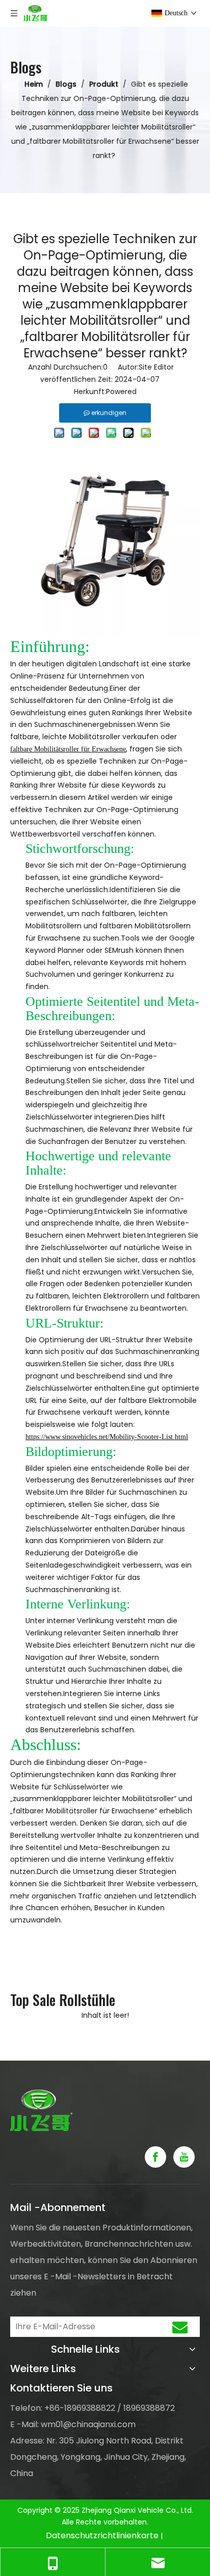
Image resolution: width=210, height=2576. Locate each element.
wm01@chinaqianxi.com (88, 2424)
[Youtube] (184, 2157)
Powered (121, 392)
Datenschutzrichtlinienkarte (102, 2535)
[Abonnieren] (180, 2327)
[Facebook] (155, 2157)
